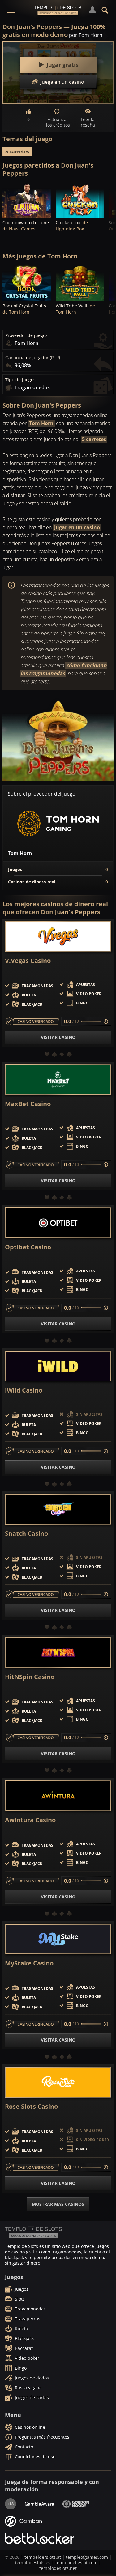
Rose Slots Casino (31, 2107)
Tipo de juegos (20, 380)
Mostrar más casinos (58, 2204)
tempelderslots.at (43, 2557)
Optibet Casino (28, 1247)
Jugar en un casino (77, 527)
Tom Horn (41, 423)
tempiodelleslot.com (76, 2563)
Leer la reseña (88, 122)
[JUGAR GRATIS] (27, 200)
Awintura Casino (30, 1820)
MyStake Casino (29, 1963)
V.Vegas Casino (28, 961)
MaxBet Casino (28, 1104)
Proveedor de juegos (26, 335)
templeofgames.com (87, 2557)
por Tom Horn (86, 35)
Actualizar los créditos (58, 122)
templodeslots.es (33, 2563)
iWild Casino (24, 1390)
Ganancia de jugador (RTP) (33, 358)
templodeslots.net (58, 2568)
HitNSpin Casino (30, 1677)
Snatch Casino (26, 1534)
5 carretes (17, 152)
